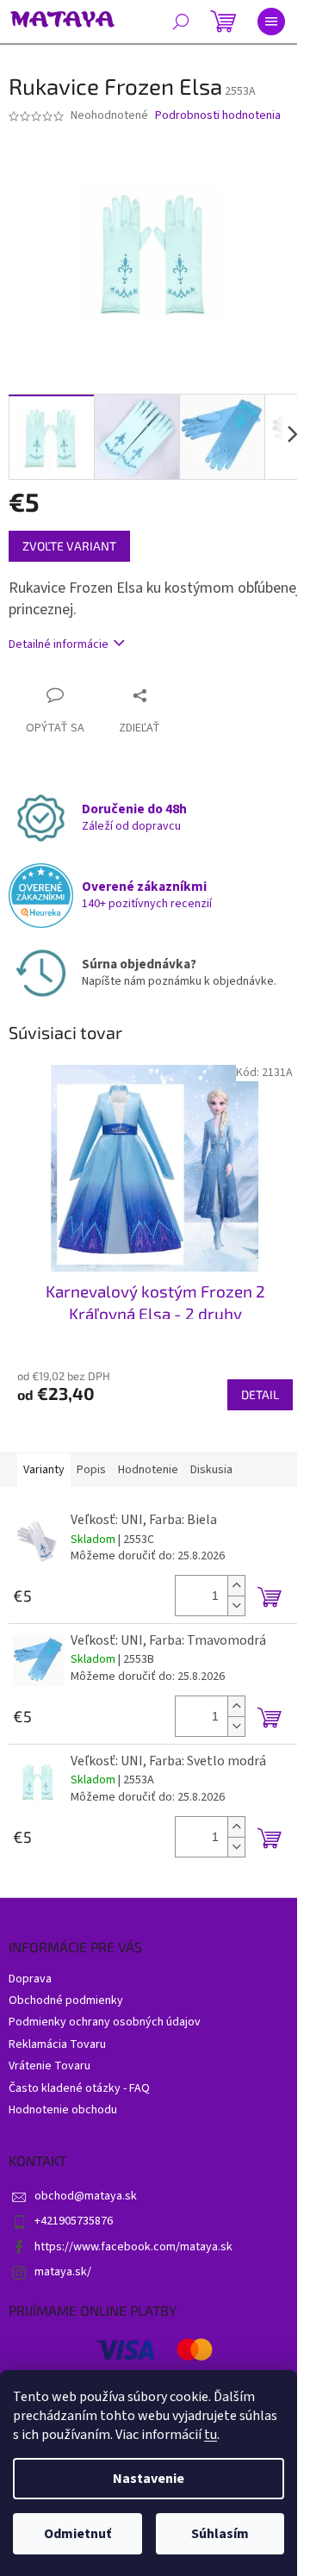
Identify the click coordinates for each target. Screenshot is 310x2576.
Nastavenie (149, 2479)
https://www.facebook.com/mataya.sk (133, 2247)
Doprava (30, 1979)
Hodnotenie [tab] (148, 1470)
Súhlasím (220, 2534)
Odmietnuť (77, 2534)
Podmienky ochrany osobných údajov (105, 2022)
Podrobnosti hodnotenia (218, 116)
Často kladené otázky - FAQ (79, 2088)
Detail (260, 1394)
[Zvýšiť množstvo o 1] (236, 1586)
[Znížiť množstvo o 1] (236, 1605)
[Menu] (271, 22)
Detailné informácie (59, 644)
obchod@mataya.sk (86, 2196)
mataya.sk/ (63, 2272)
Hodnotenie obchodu (63, 2110)
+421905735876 (74, 2221)
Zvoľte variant (69, 546)
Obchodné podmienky (66, 2000)
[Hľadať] (181, 22)
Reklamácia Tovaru (57, 2044)
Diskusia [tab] (211, 1470)
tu (211, 2435)
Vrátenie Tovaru (50, 2066)
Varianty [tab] (44, 1470)
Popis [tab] (91, 1470)
